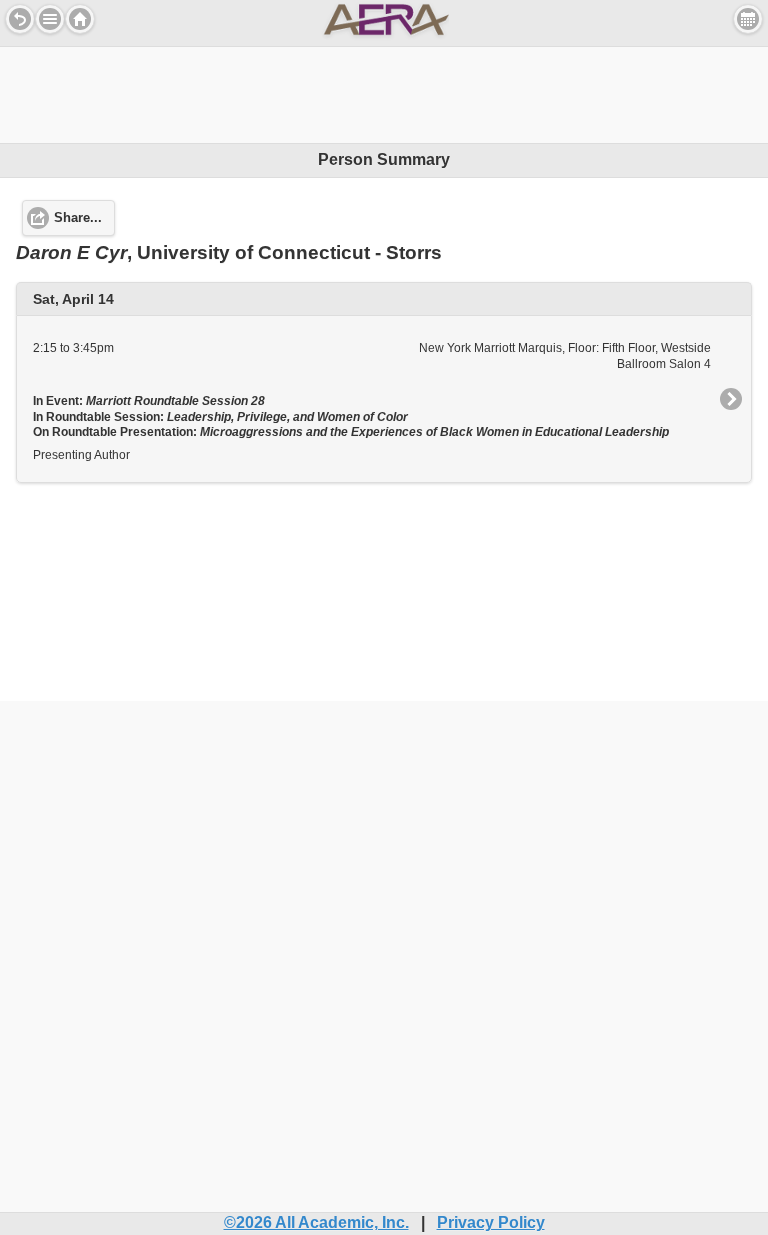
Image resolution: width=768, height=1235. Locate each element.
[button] (50, 19)
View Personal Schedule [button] (748, 19)
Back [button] (20, 19)
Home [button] (80, 19)
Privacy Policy (491, 1222)
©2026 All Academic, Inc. (316, 1222)
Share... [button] (78, 218)
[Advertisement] (384, 92)
